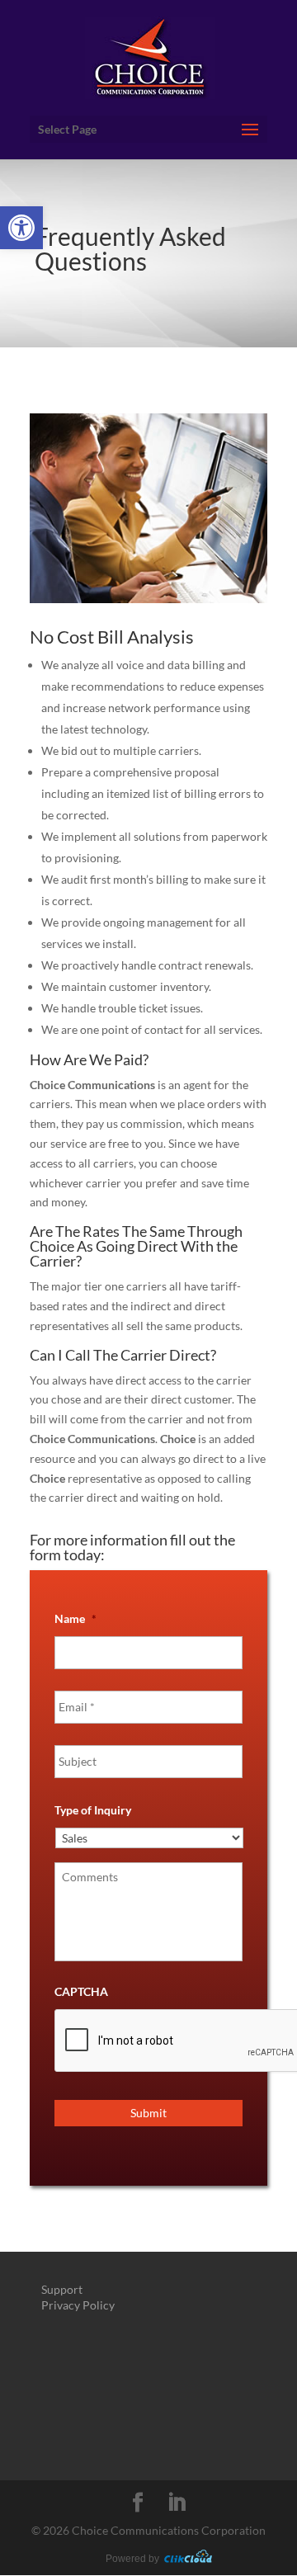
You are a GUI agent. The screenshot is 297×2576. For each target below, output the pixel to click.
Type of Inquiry (93, 1810)
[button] (21, 228)
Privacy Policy (78, 2305)
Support (62, 2289)
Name (75, 1618)
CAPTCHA (81, 1991)
